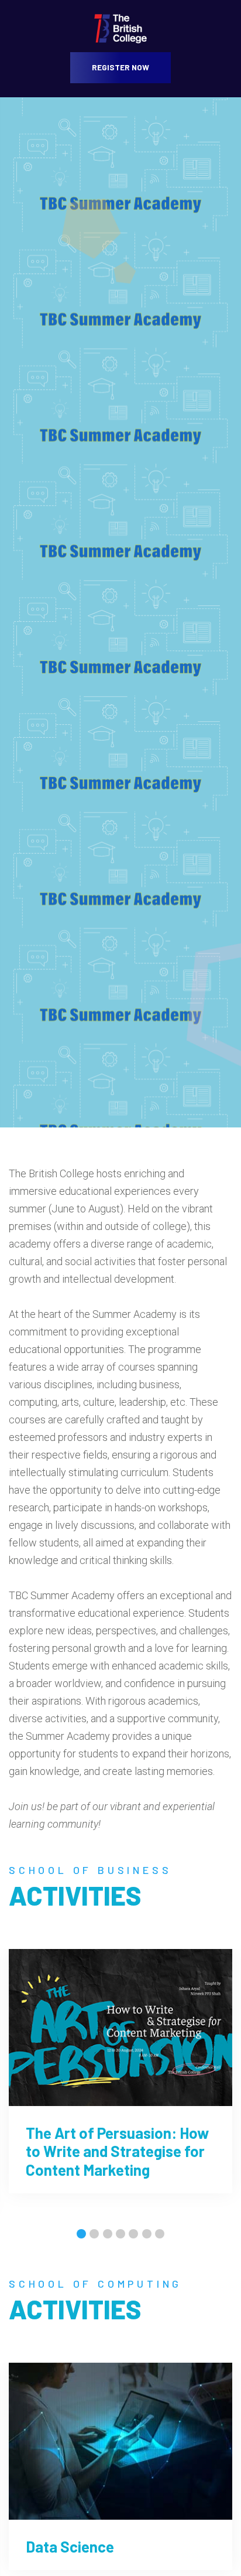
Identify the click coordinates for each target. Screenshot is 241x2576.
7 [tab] (160, 2235)
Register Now (120, 67)
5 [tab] (133, 2235)
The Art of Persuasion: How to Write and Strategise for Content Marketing (117, 2151)
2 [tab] (94, 2235)
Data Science (70, 2546)
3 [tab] (108, 2235)
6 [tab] (147, 2235)
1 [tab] (81, 2235)
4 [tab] (120, 2235)
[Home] (120, 28)
